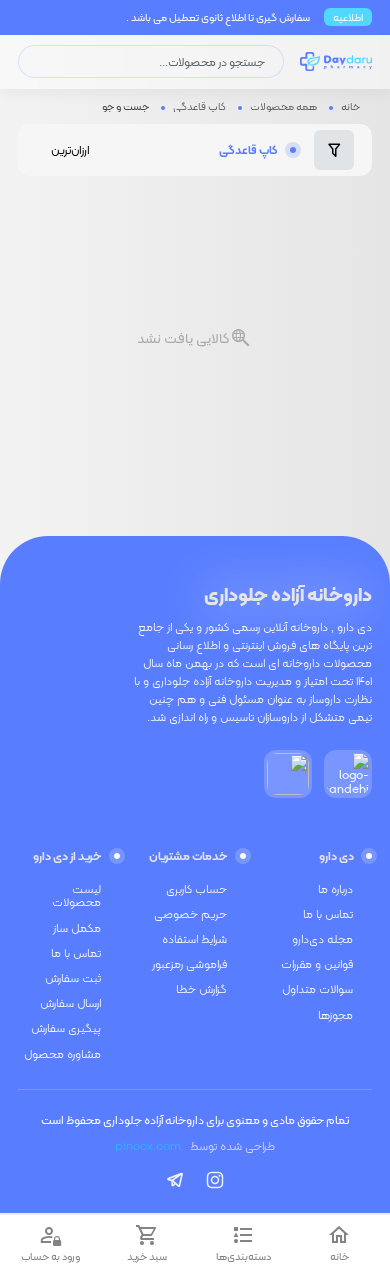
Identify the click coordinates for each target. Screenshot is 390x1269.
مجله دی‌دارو (322, 939)
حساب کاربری (196, 889)
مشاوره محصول (62, 1054)
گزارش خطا (201, 989)
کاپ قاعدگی (199, 106)
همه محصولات (283, 106)
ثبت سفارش (73, 978)
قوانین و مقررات (317, 964)
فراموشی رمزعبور (189, 964)
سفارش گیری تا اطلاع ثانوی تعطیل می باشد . (218, 17)
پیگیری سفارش (66, 1028)
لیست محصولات (76, 896)
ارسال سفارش (70, 1003)
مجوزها (335, 1015)
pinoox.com (148, 1146)
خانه (350, 106)
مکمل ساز (77, 928)
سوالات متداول (317, 989)
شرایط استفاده (194, 939)
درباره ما (335, 889)
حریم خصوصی (190, 914)
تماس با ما (328, 914)
